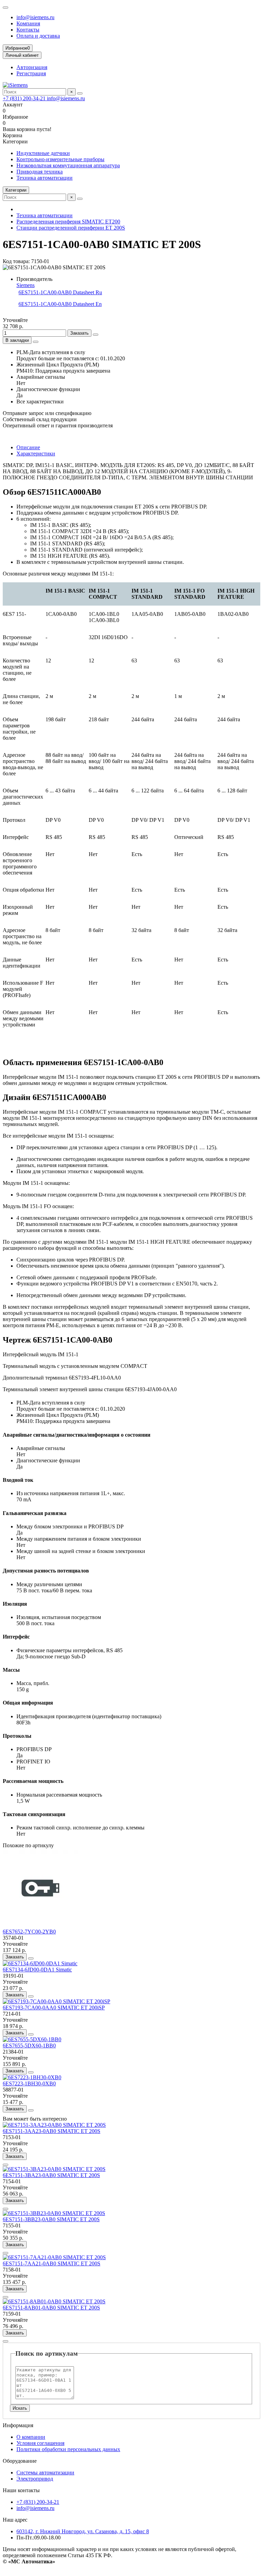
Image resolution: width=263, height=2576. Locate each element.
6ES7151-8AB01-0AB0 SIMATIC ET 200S (51, 2308)
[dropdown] (5, 8)
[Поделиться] (36, 342)
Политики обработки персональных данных (68, 2449)
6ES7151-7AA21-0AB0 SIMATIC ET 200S (52, 2263)
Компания (28, 23)
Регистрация (31, 73)
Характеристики (36, 454)
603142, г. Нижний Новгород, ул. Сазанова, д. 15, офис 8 (83, 2531)
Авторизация (32, 67)
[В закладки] (31, 1958)
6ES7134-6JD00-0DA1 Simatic (37, 1970)
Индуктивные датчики (43, 153)
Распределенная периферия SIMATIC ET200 (68, 222)
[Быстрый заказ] (96, 335)
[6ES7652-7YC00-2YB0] (40, 1925)
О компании (31, 2437)
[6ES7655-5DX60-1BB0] (32, 2039)
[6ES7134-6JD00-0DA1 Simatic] (40, 1963)
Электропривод (35, 2479)
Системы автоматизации (45, 2473)
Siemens (26, 285)
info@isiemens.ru (35, 17)
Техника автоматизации (45, 178)
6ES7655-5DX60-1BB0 (29, 2046)
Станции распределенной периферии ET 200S (71, 228)
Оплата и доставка (38, 36)
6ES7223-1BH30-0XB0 (29, 2083)
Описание (28, 447)
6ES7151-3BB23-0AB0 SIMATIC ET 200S (51, 2219)
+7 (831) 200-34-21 (25, 98)
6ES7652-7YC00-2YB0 (29, 1932)
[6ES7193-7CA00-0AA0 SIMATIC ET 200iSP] (57, 2001)
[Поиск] (80, 93)
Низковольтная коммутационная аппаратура (68, 165)
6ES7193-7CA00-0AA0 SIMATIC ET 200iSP (54, 2008)
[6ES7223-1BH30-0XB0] (32, 2077)
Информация (18, 2425)
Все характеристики (40, 402)
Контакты (28, 30)
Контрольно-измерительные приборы (60, 159)
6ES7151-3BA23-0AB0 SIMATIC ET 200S (51, 2175)
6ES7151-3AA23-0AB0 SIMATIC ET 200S (52, 2131)
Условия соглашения (40, 2443)
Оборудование (20, 2461)
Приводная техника (40, 172)
